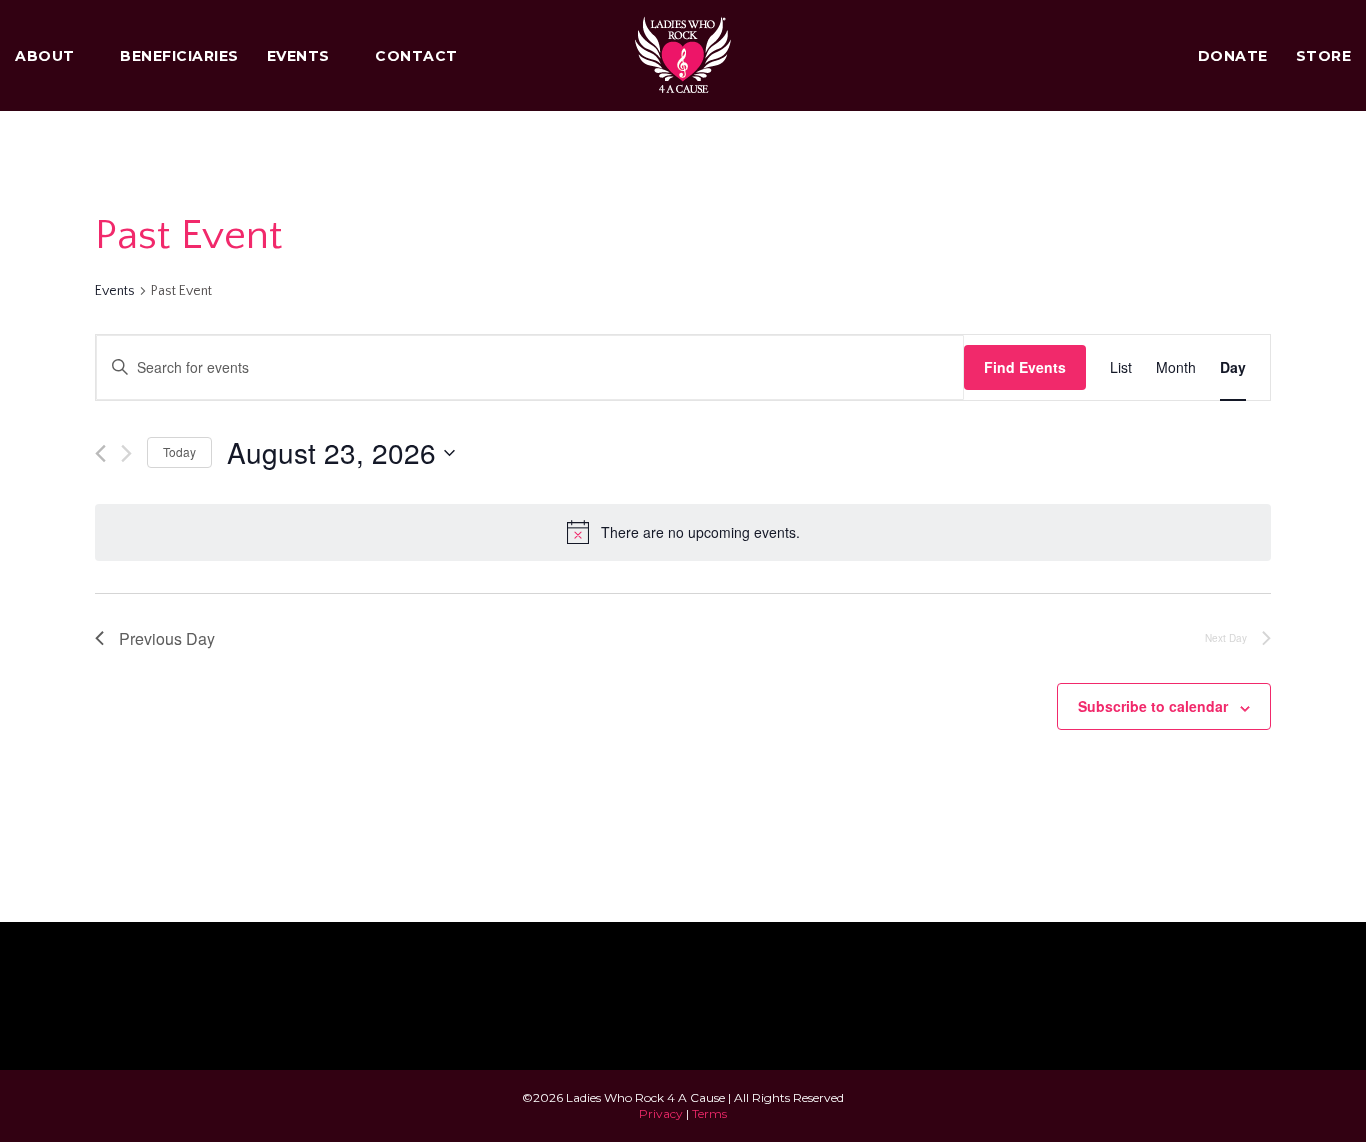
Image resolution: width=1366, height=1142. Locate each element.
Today (179, 451)
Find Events (1025, 367)
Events (115, 291)
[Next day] (126, 453)
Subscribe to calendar (1153, 706)
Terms (709, 1113)
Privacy (661, 1113)
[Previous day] (100, 453)
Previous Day (167, 638)
